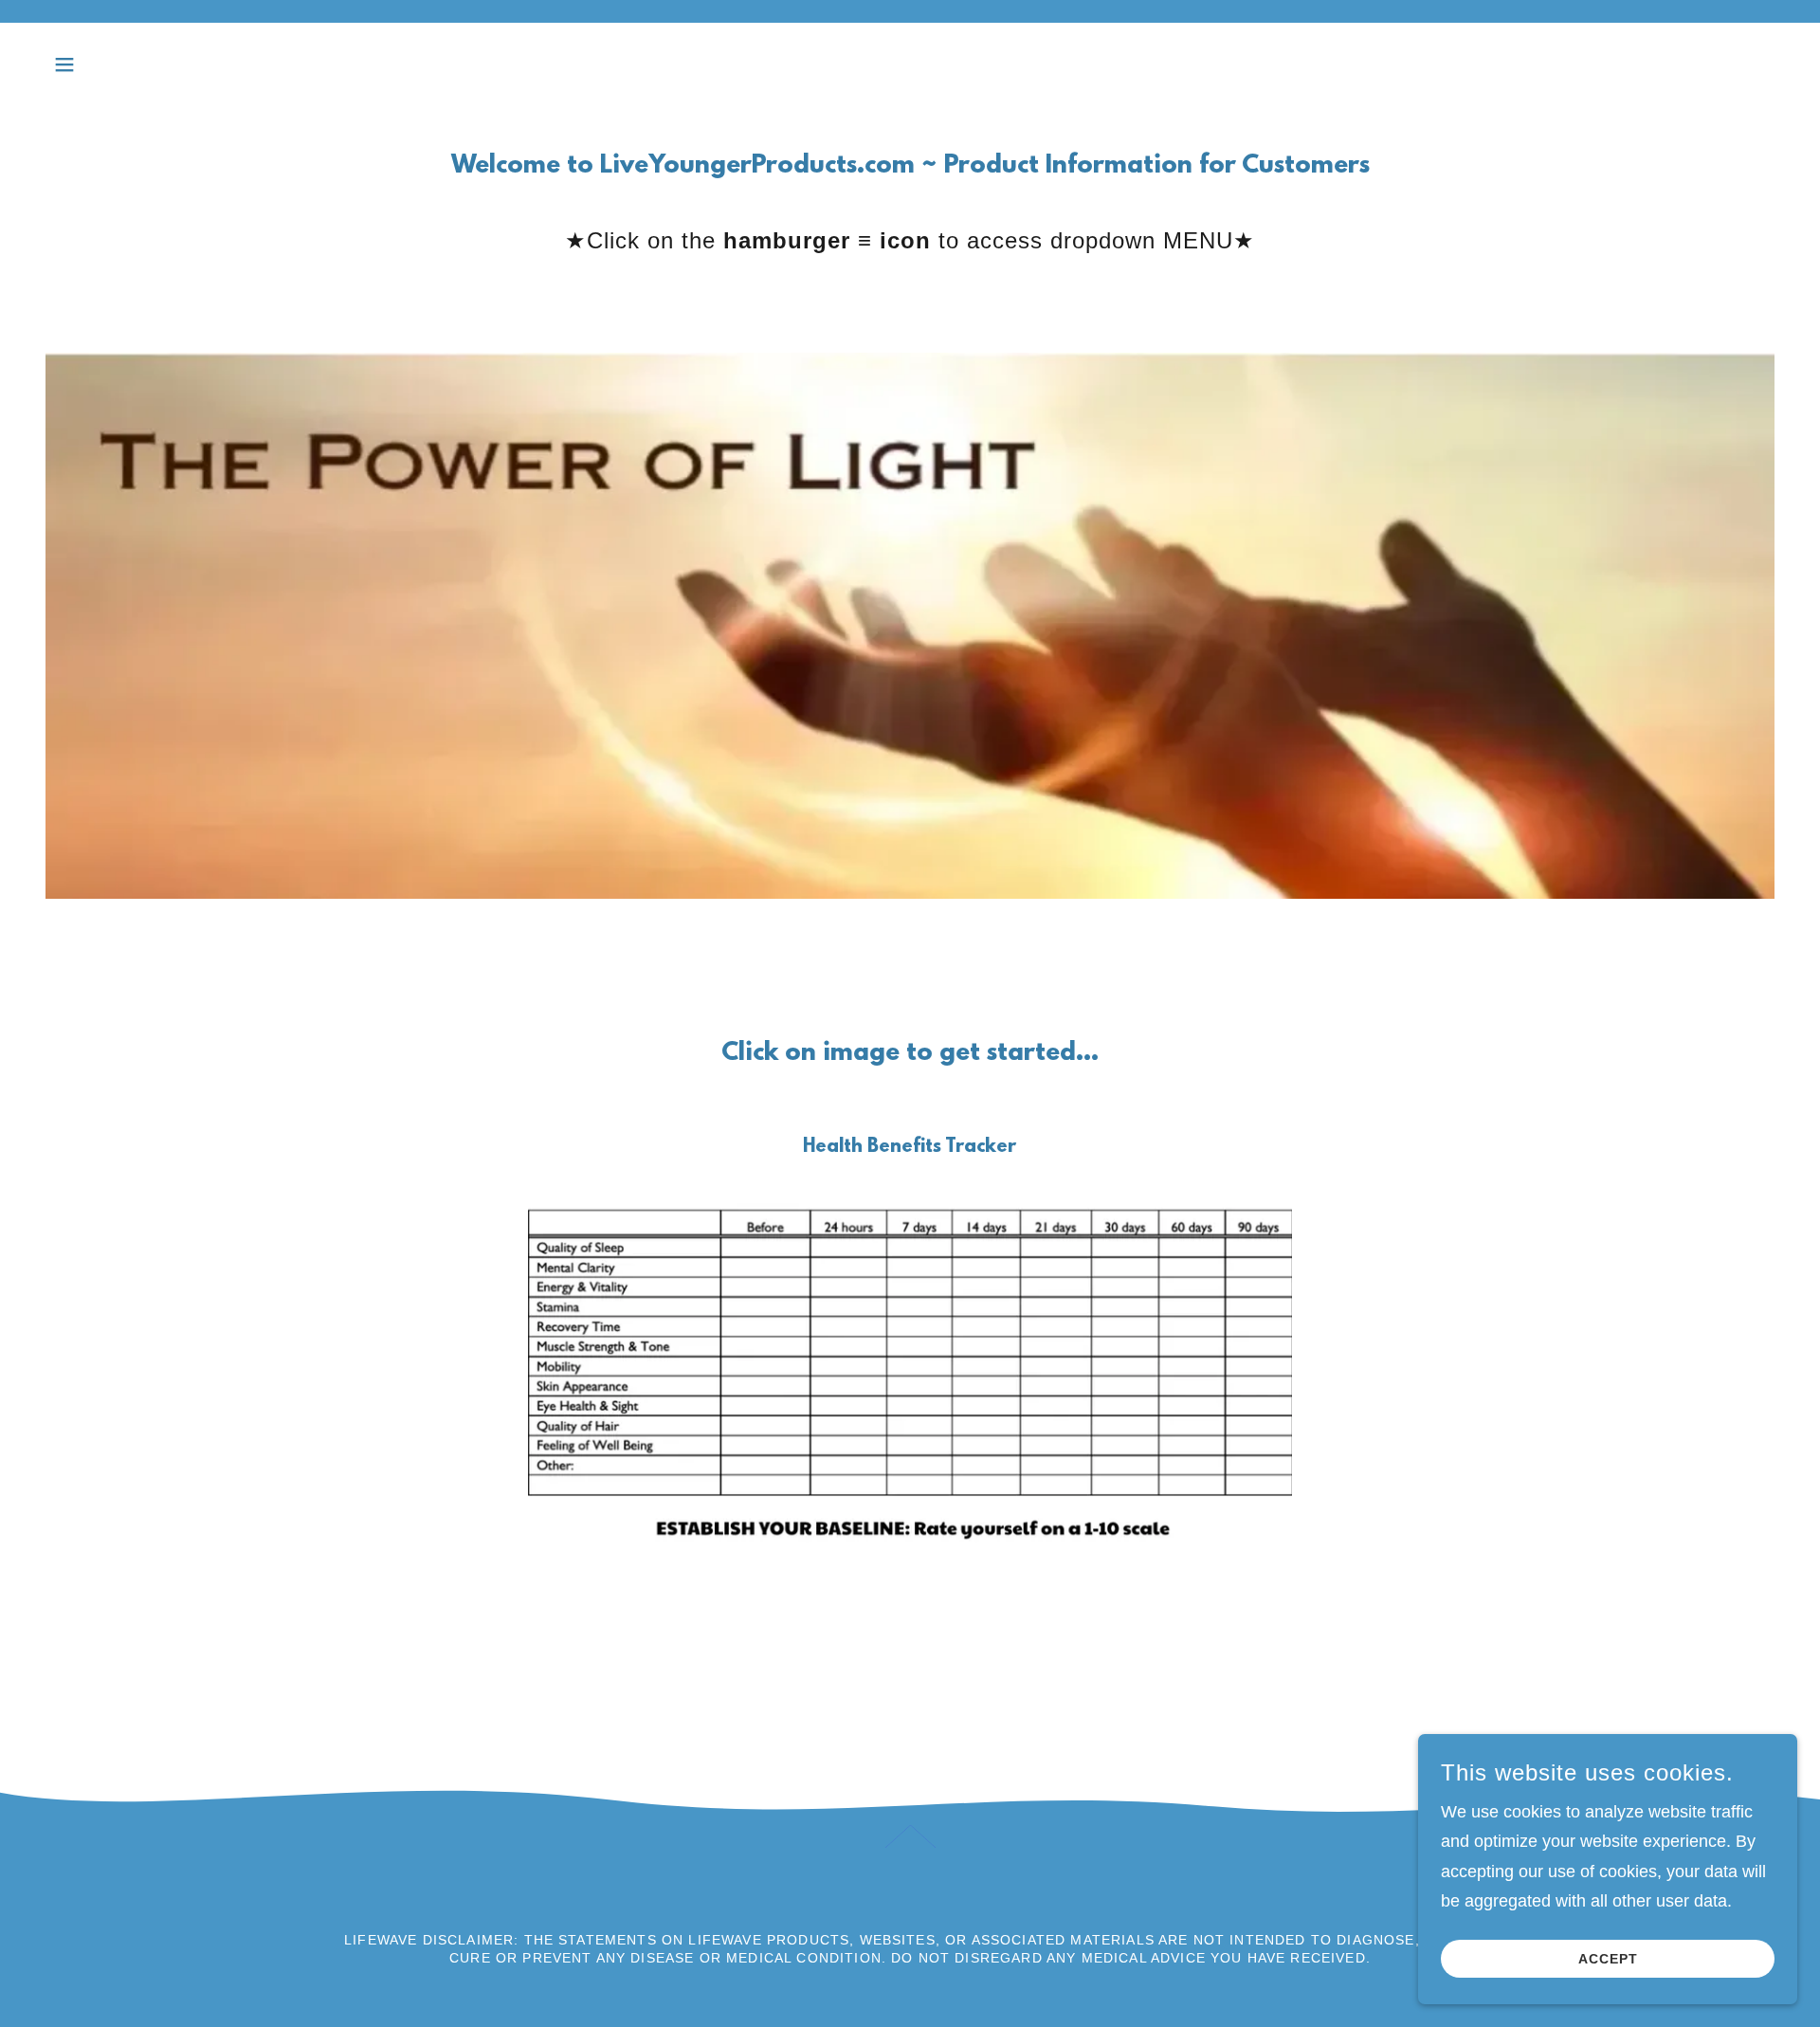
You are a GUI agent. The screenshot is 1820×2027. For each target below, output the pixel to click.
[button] (64, 64)
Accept (1608, 1959)
